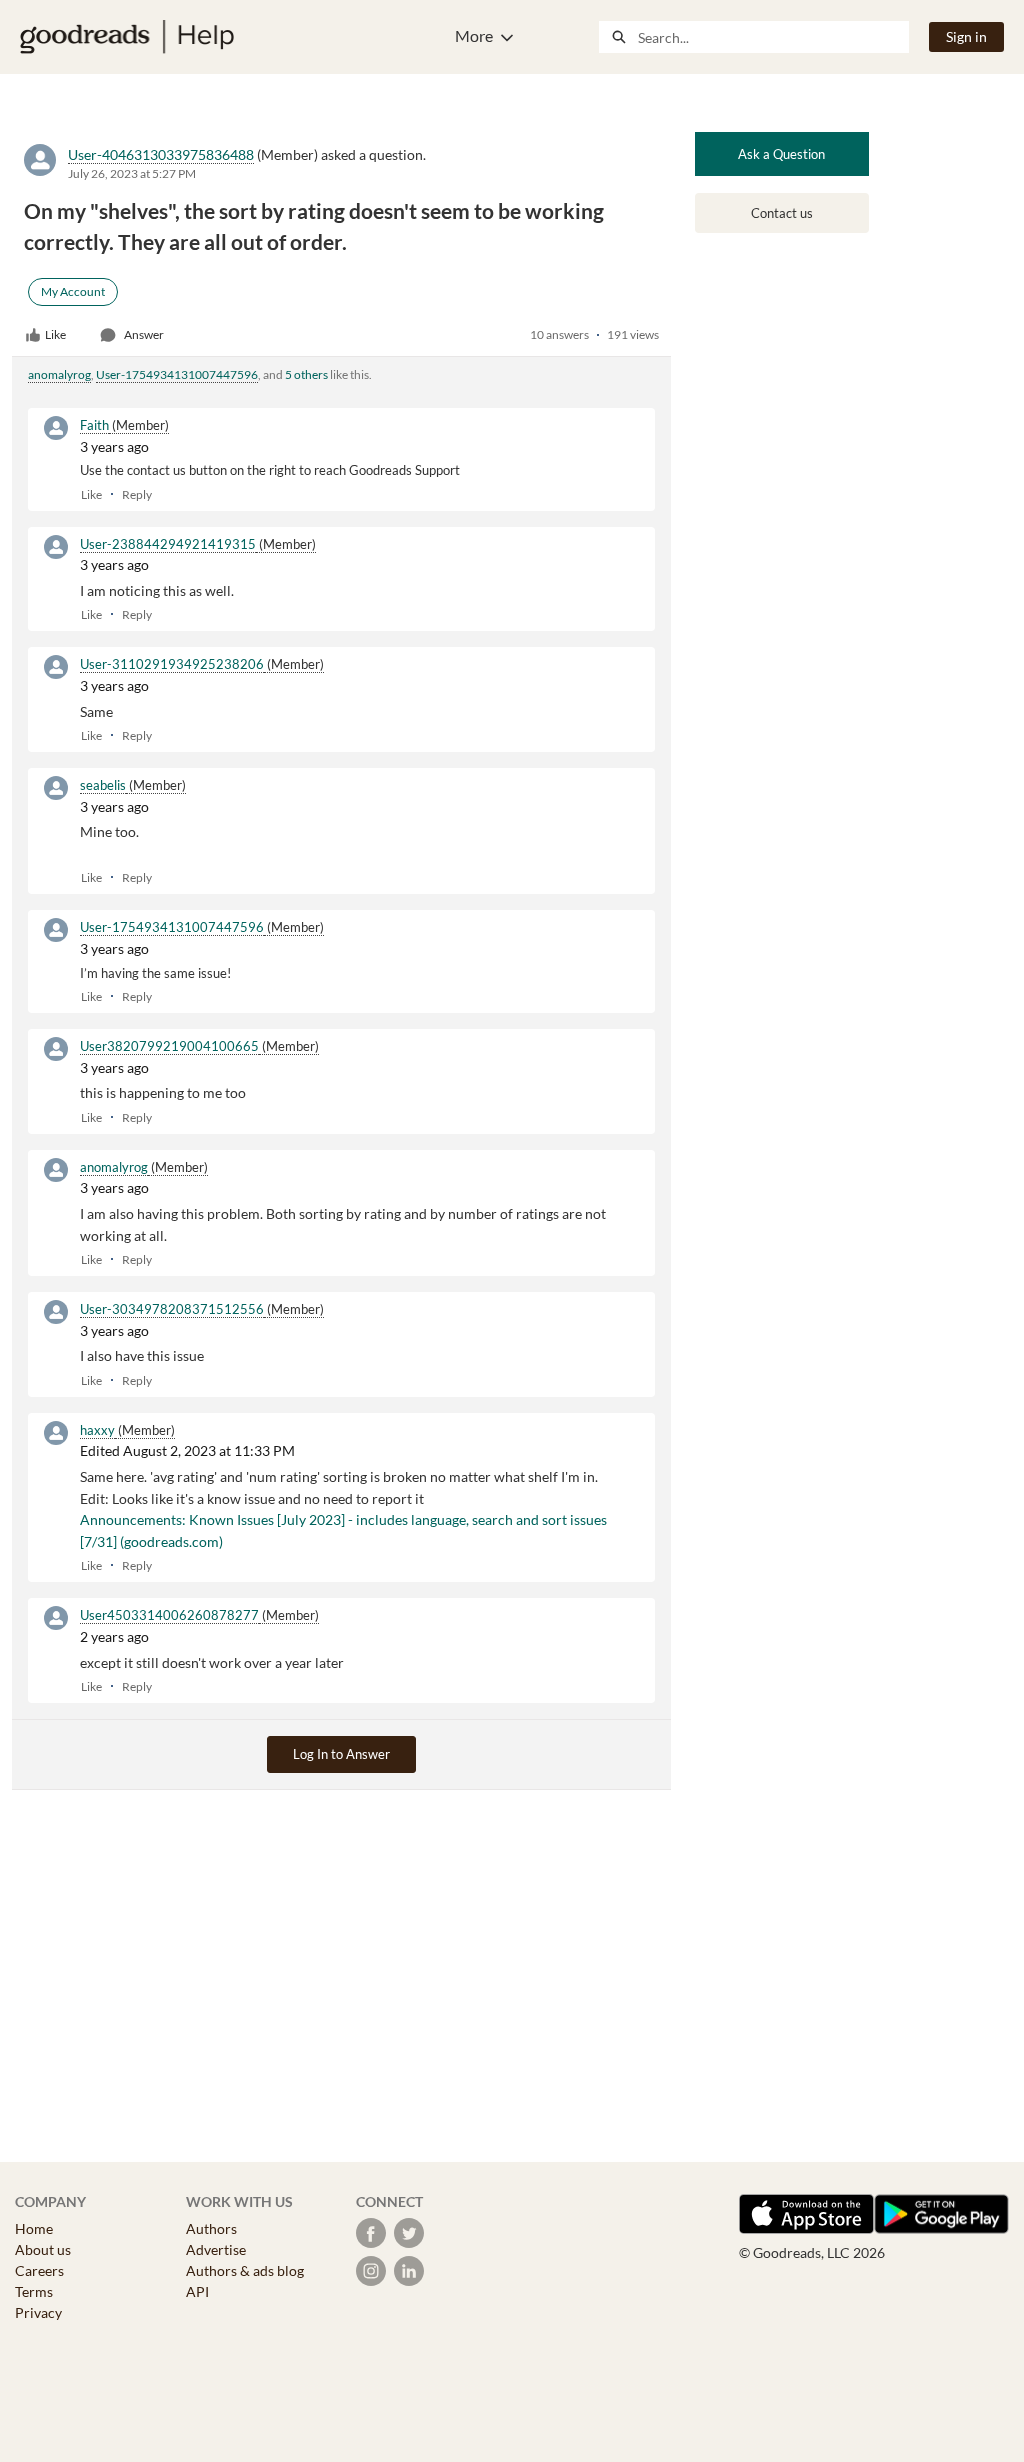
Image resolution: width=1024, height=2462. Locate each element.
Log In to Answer (341, 1754)
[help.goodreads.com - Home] (127, 37)
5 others (306, 374)
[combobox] (773, 37)
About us (43, 2249)
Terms (34, 2291)
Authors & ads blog (245, 2270)
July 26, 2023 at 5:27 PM (132, 173)
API (197, 2291)
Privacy (38, 2312)
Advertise (216, 2249)
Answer (144, 334)
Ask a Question (781, 154)
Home (34, 2228)
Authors (211, 2228)
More (474, 35)
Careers (39, 2270)
